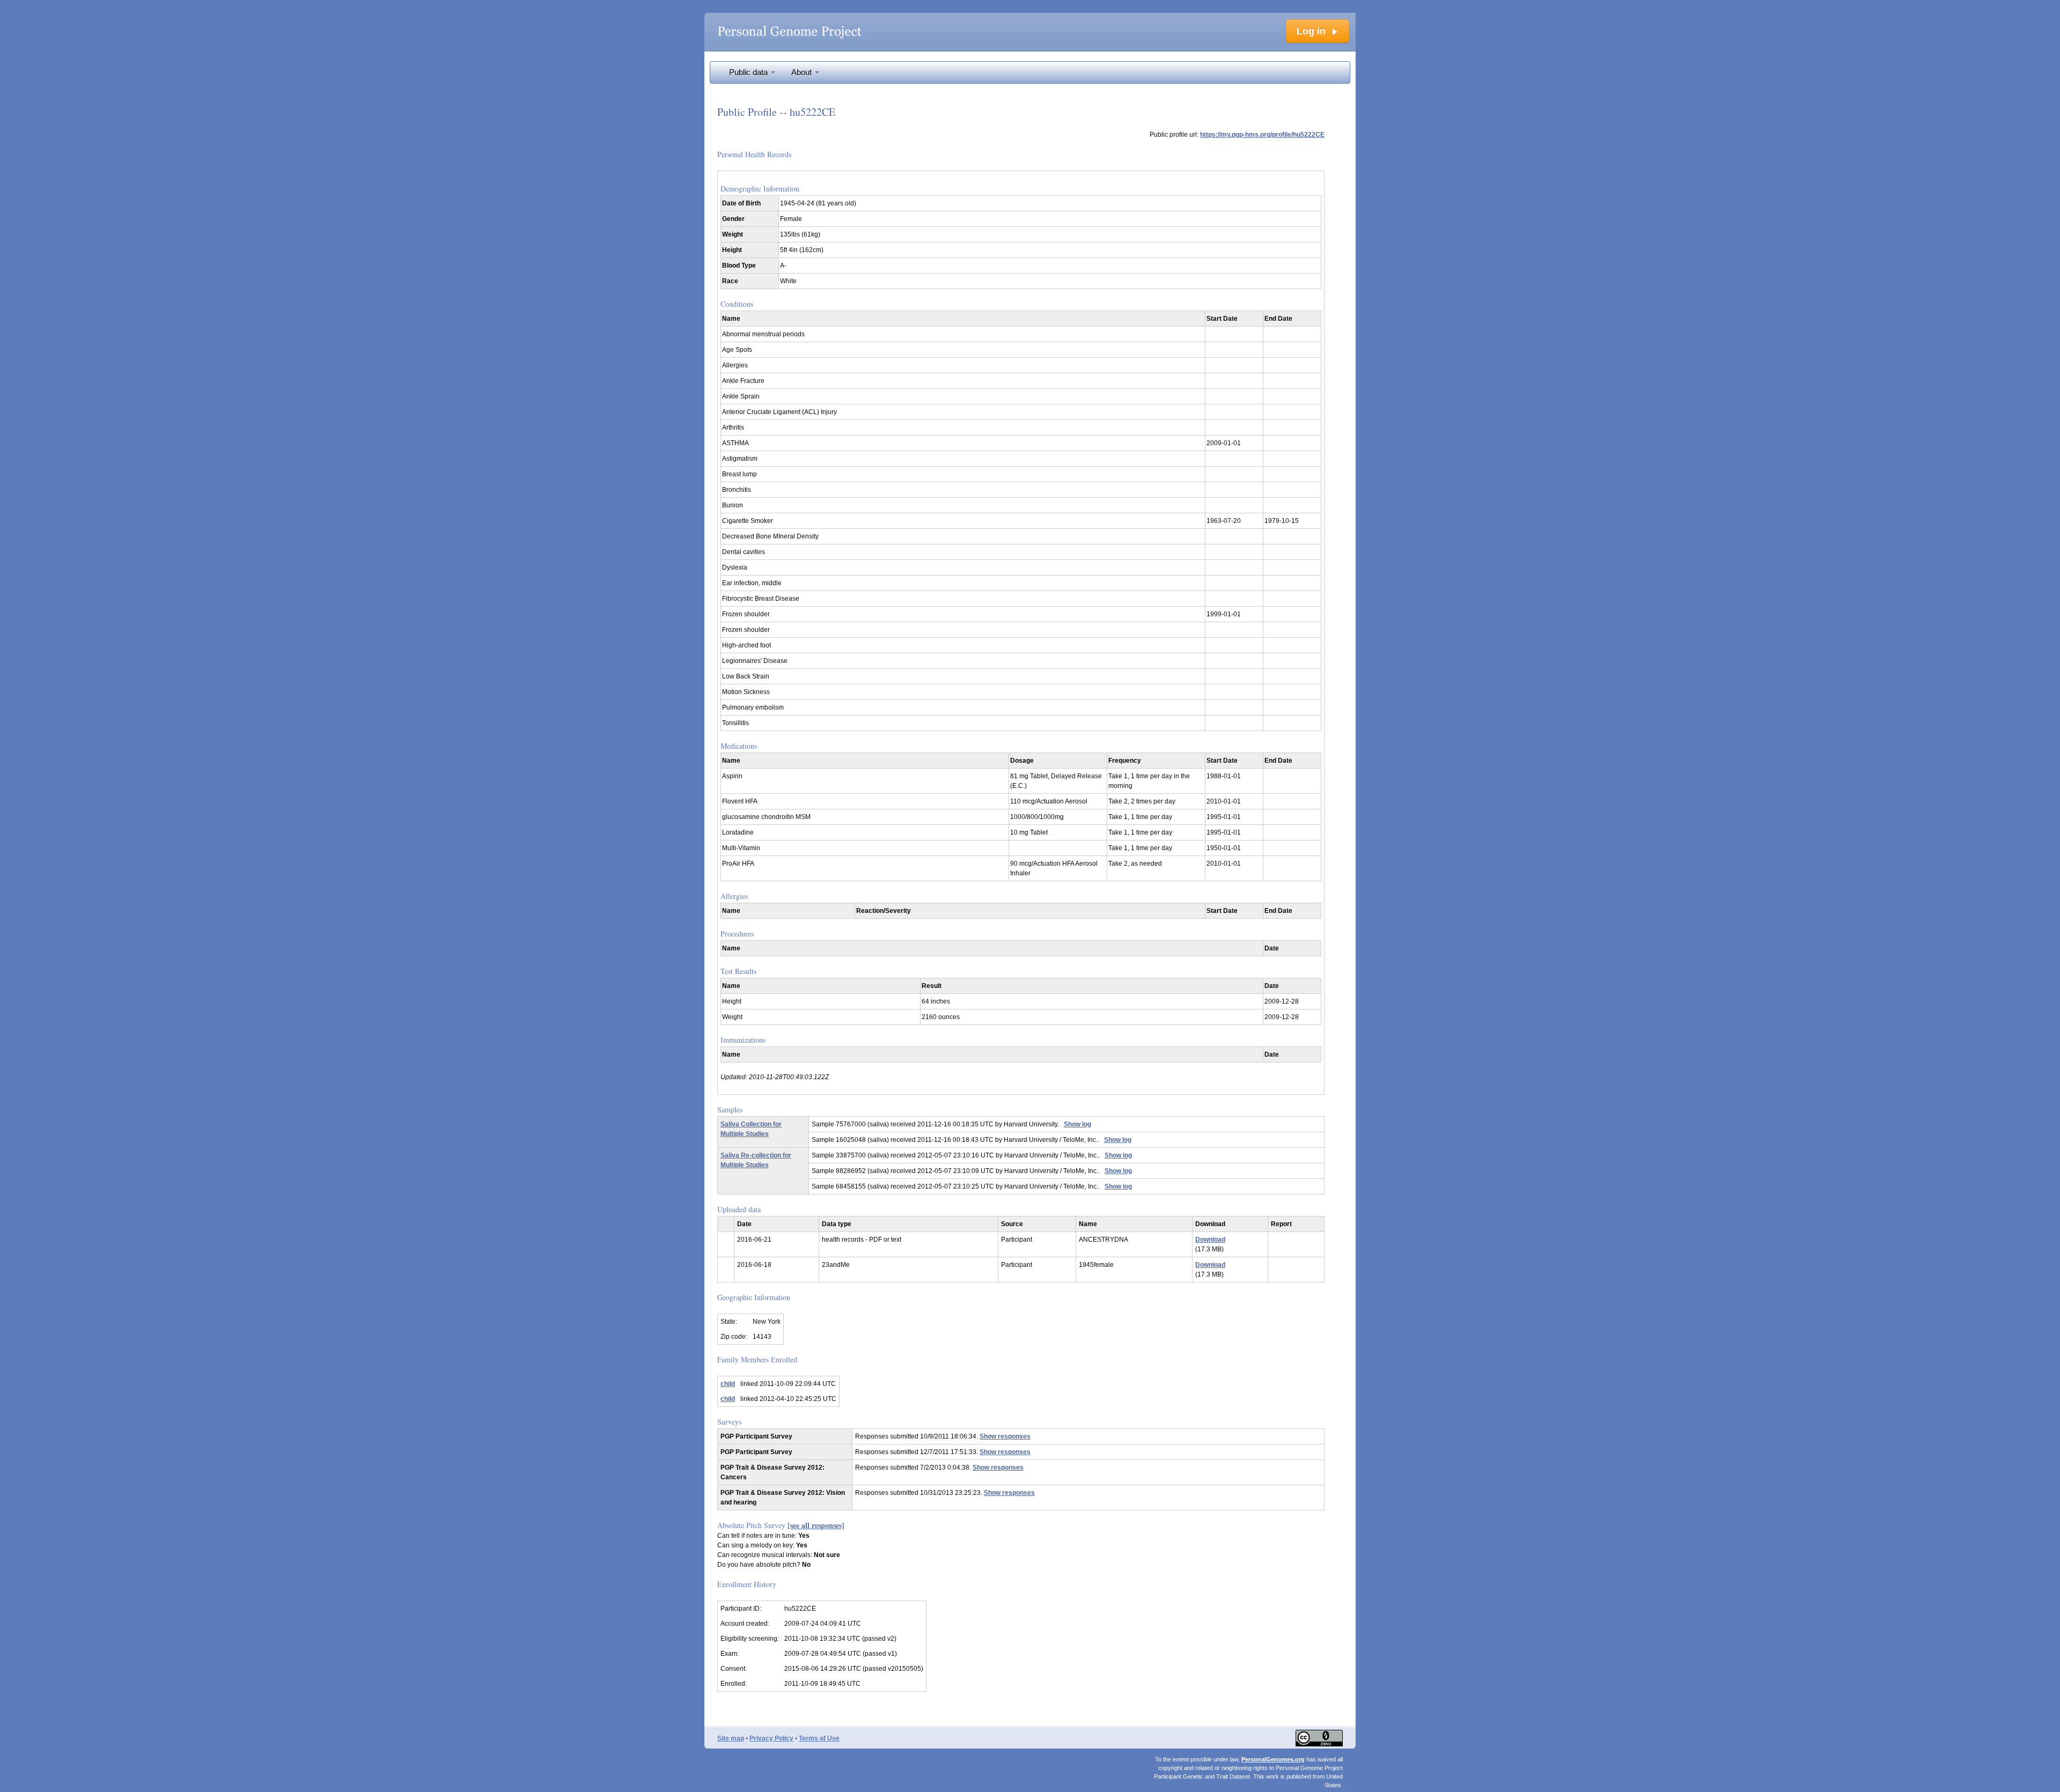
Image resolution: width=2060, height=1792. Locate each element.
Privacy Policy (771, 1738)
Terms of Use (819, 1738)
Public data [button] (749, 72)
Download (1210, 1240)
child (728, 1384)
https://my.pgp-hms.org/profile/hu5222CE (1262, 135)
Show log (1077, 1124)
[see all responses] (816, 1525)
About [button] (803, 72)
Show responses (1005, 1436)
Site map (731, 1738)
